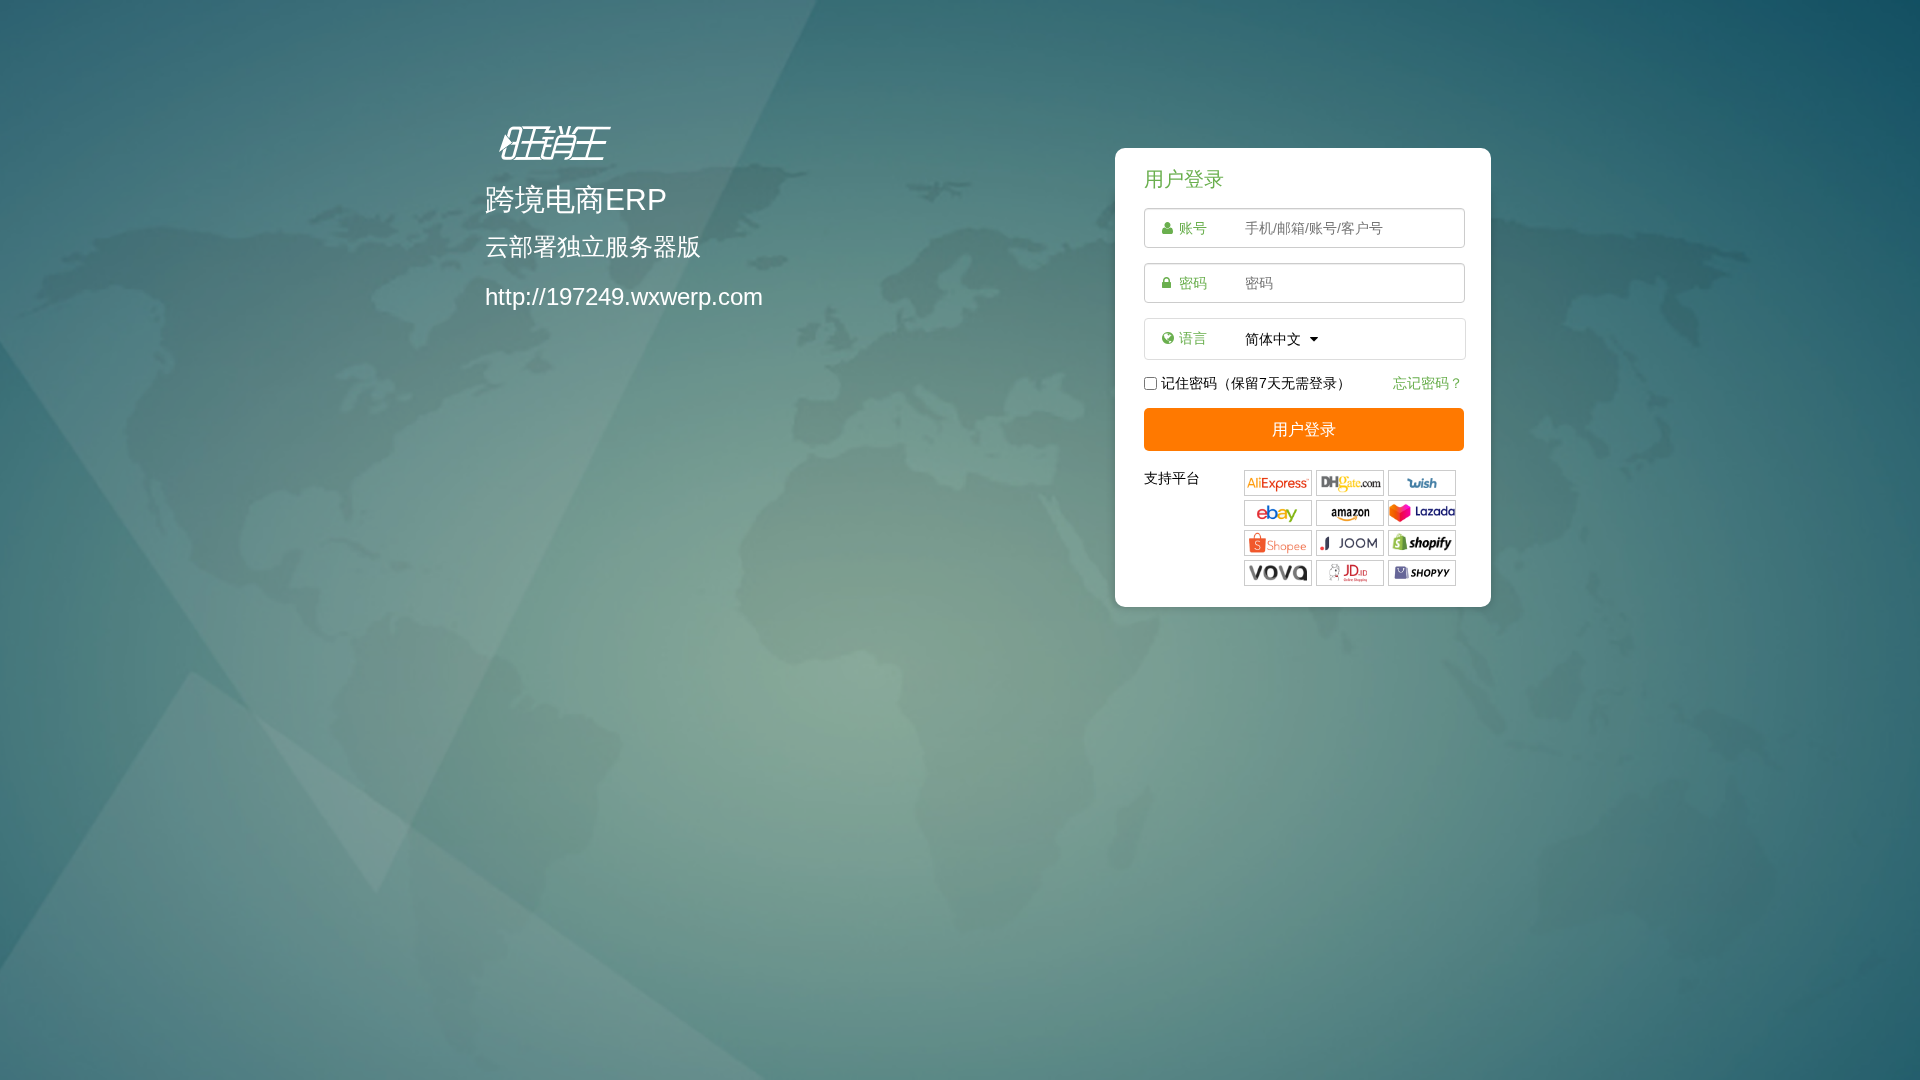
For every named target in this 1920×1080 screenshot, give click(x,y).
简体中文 (1275, 339)
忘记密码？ (1428, 383)
